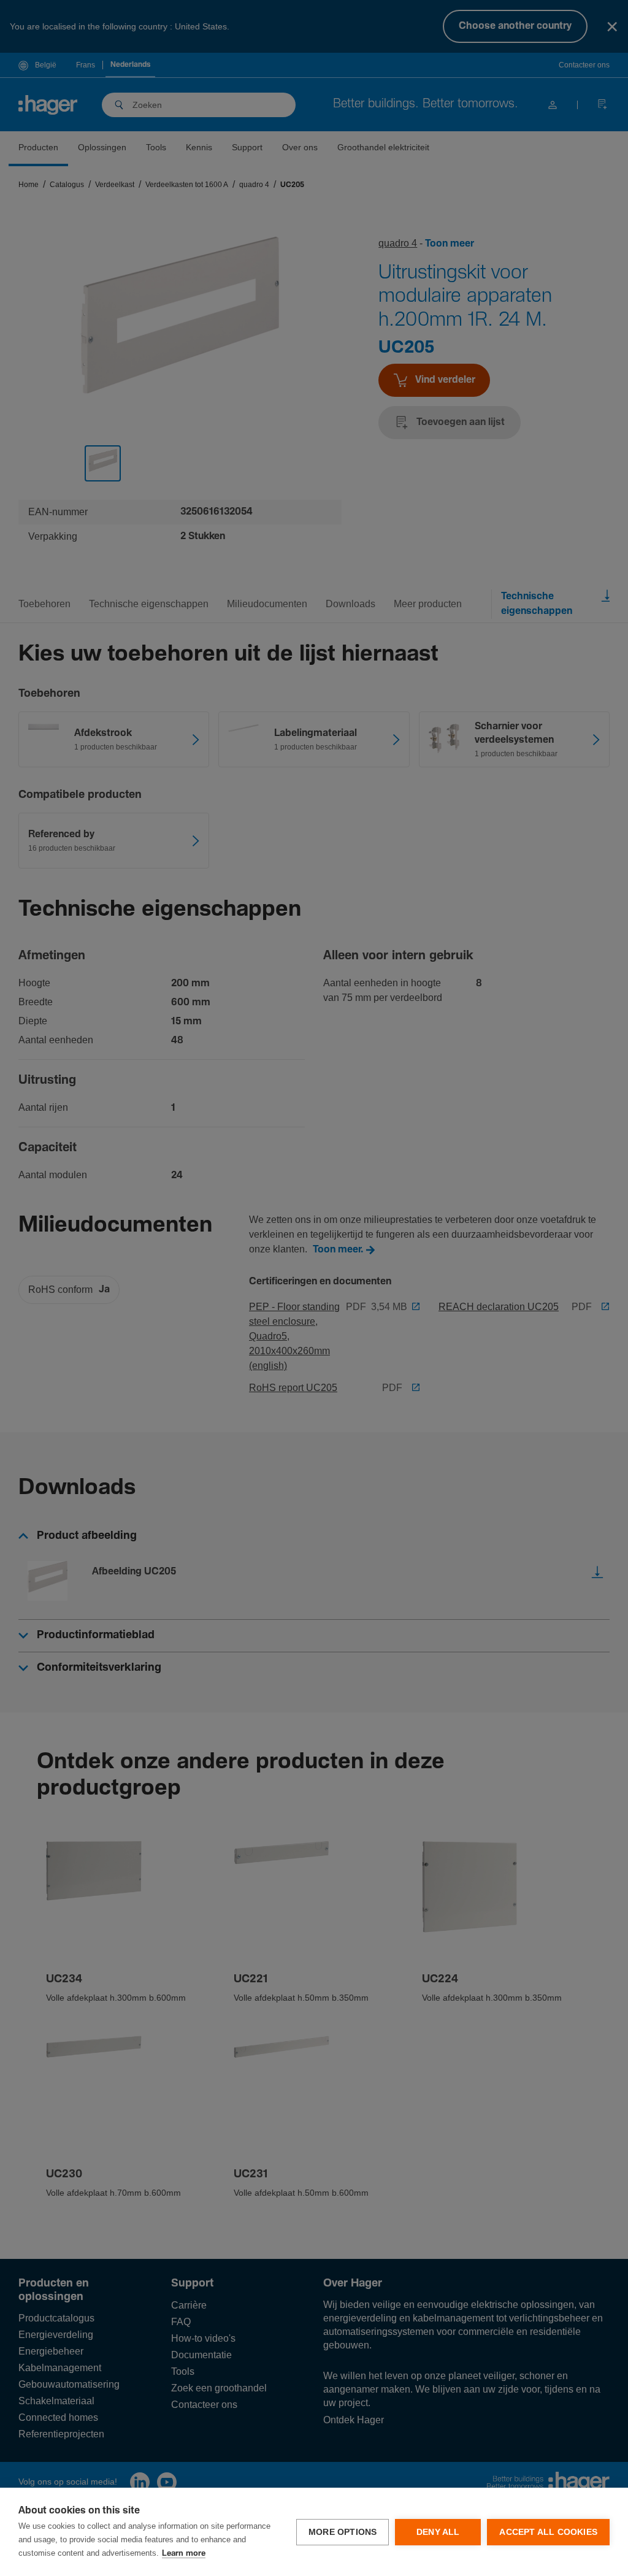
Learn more (184, 2554)
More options (343, 2532)
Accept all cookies (548, 2532)
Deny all (438, 2532)
